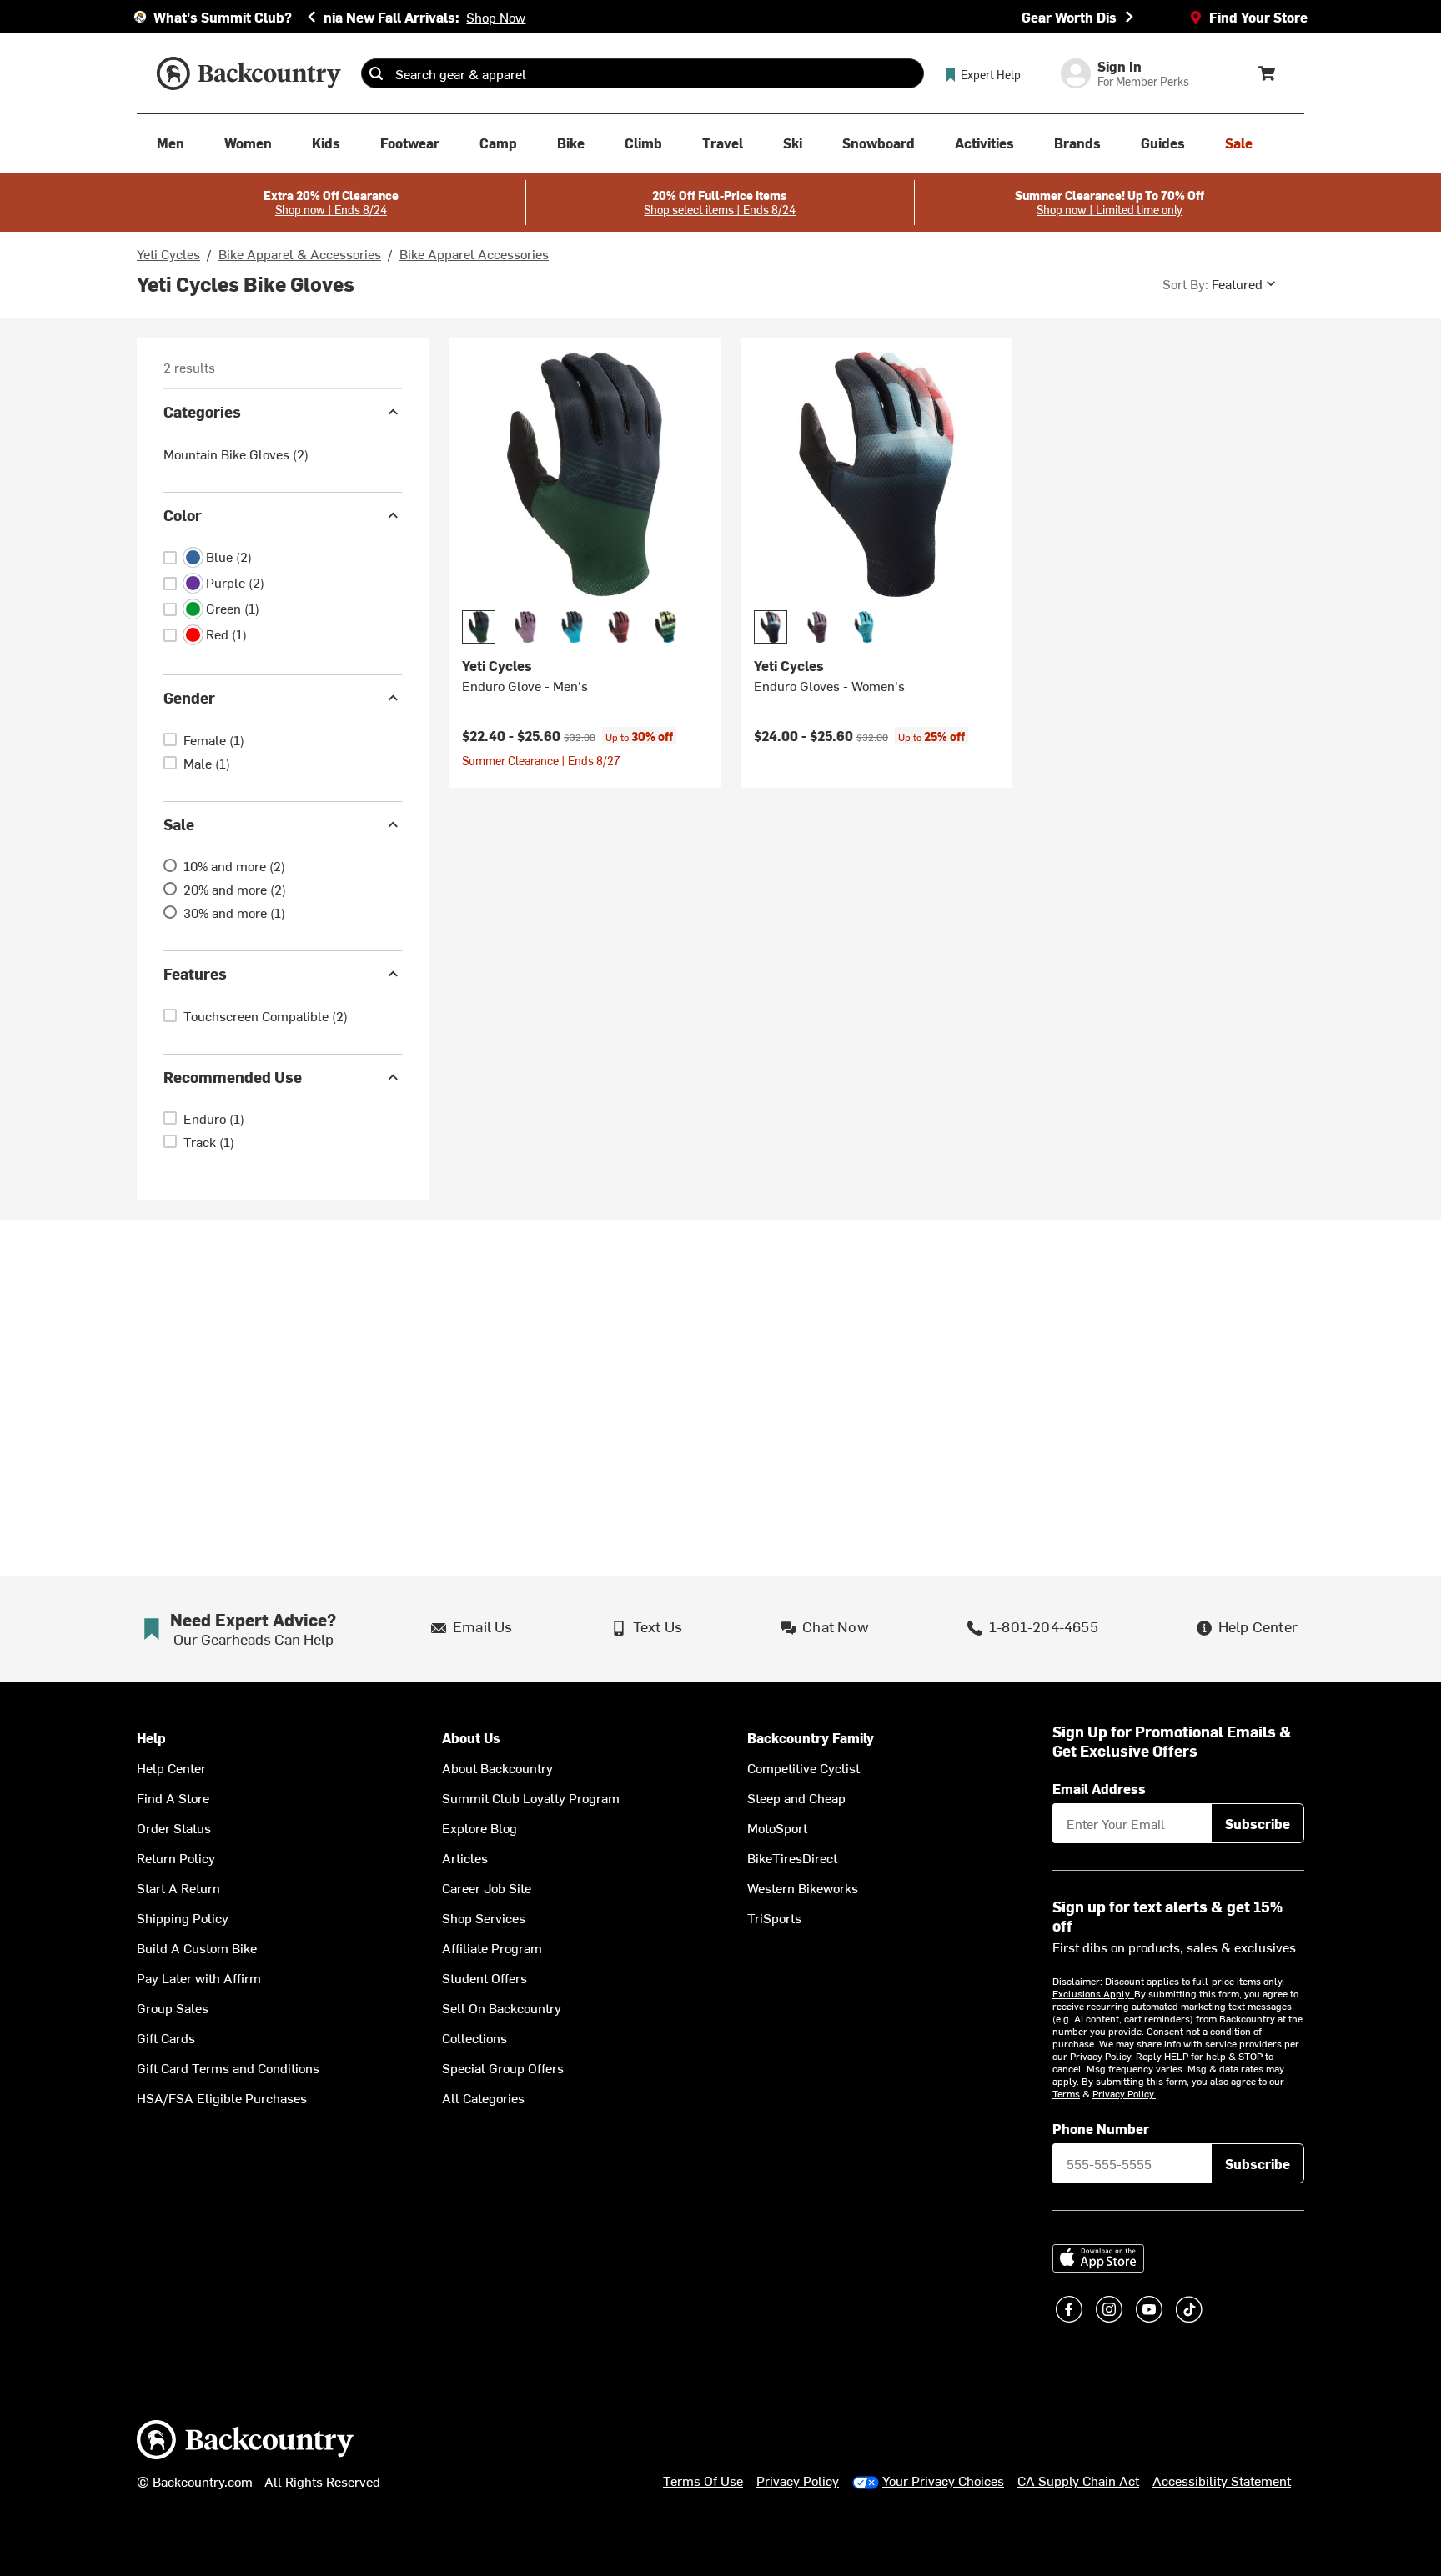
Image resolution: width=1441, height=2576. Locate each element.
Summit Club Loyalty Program (531, 1797)
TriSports (774, 1917)
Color (183, 515)
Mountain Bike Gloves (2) (236, 454)
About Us (471, 1738)
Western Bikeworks (803, 1887)
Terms (1066, 2093)
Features (195, 973)
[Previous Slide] (312, 17)
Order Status (174, 1827)
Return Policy (176, 1857)
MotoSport (777, 1827)
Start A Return (178, 1887)
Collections (474, 2037)
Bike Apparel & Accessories (300, 253)
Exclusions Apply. (1093, 1993)
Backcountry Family (811, 1738)
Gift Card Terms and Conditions (228, 2067)
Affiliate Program (492, 1947)
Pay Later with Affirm (199, 1977)
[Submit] (376, 73)
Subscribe (1258, 1823)
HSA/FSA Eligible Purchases (222, 2097)
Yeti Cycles (168, 253)
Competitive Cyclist (803, 1767)
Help (151, 1738)
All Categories (483, 2097)
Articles (465, 1857)
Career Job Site (487, 1887)
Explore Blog (479, 1827)
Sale (179, 824)
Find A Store (173, 1797)
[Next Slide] (1129, 17)
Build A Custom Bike (197, 1947)
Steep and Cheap (796, 1797)
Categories (202, 411)
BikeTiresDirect (792, 1857)
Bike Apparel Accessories (474, 253)
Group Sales (173, 2007)
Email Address (1099, 1788)
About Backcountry (497, 1767)
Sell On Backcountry (502, 2007)
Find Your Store (1258, 17)
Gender (189, 697)
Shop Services (484, 1917)
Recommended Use (233, 1077)
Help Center (171, 1767)
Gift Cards (166, 2037)
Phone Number (1101, 2128)
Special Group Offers (503, 2067)
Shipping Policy (183, 1917)
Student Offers (485, 1977)
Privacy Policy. (1124, 2093)
